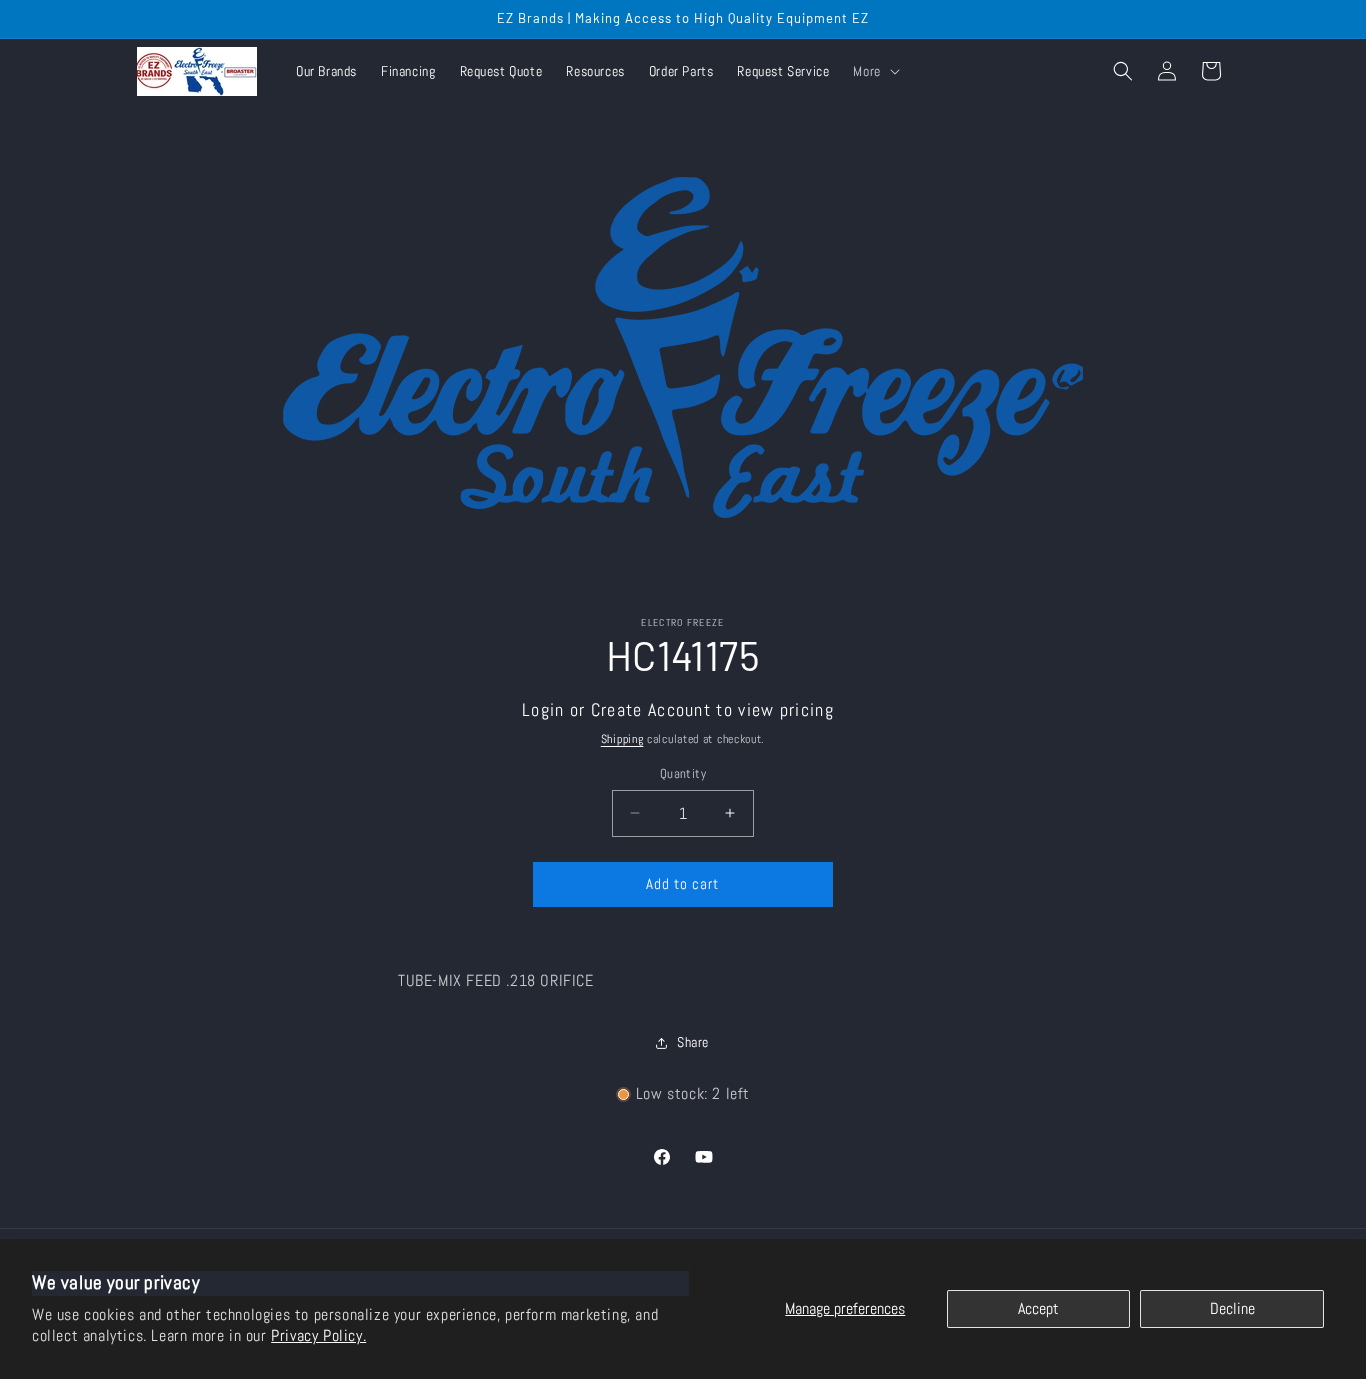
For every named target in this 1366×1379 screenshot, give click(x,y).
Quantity (683, 773)
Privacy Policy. (318, 1335)
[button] (874, 71)
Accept (1038, 1308)
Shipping (622, 739)
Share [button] (693, 1042)
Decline (1232, 1308)
